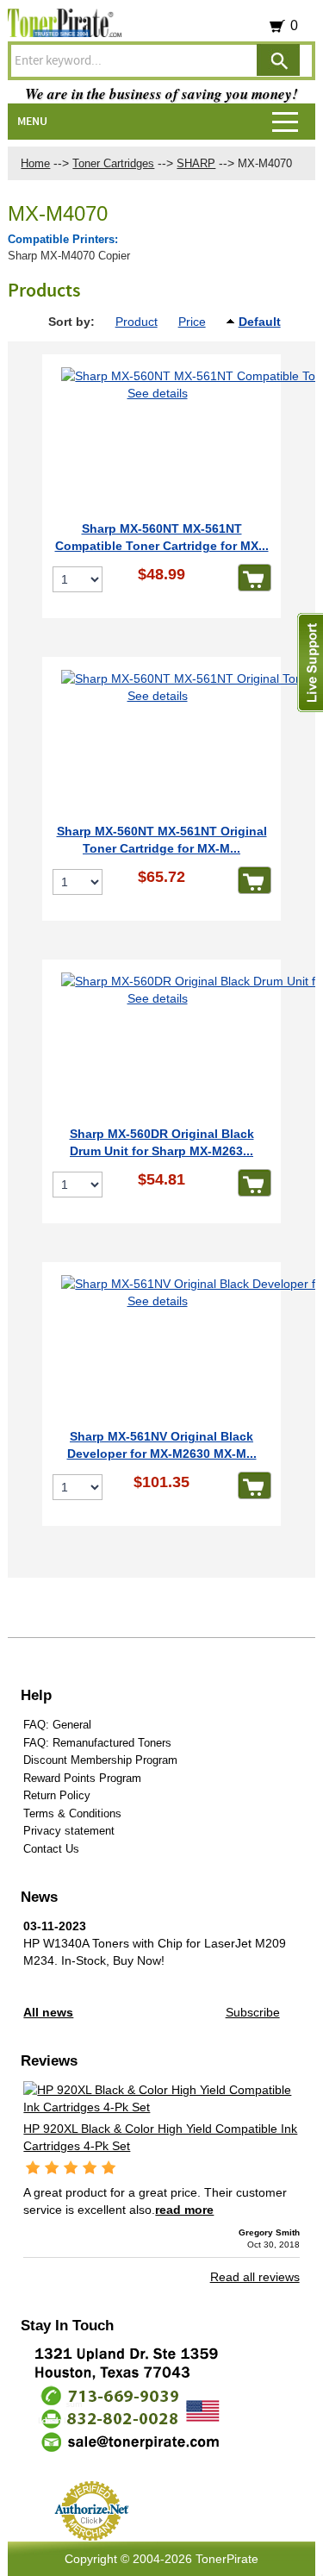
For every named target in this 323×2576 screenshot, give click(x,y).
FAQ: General (57, 1725)
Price (192, 322)
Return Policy (57, 1795)
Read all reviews (255, 2277)
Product (137, 322)
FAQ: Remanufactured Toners (97, 1743)
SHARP (196, 163)
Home (35, 163)
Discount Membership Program (100, 1760)
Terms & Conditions (72, 1813)
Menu (32, 122)
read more (184, 2210)
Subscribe (253, 2012)
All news (48, 2012)
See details (158, 393)
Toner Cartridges (113, 163)
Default (260, 322)
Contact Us (51, 1849)
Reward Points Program (82, 1778)
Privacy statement (69, 1831)
